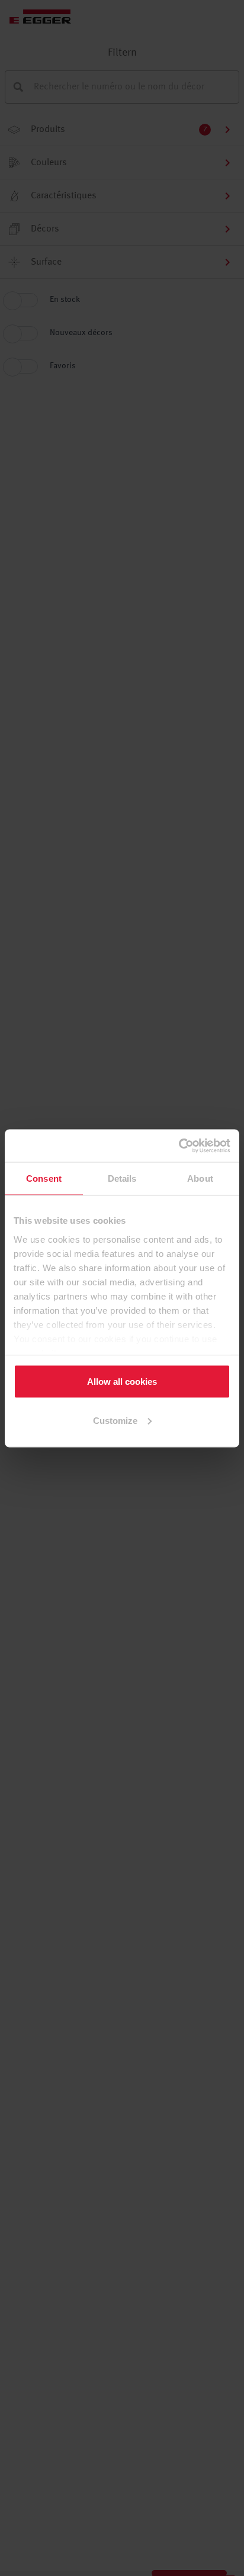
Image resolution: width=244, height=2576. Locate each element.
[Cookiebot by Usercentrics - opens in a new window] (179, 1146)
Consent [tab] (44, 1178)
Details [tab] (122, 1178)
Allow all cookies (122, 1382)
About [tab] (200, 1178)
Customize (115, 1420)
